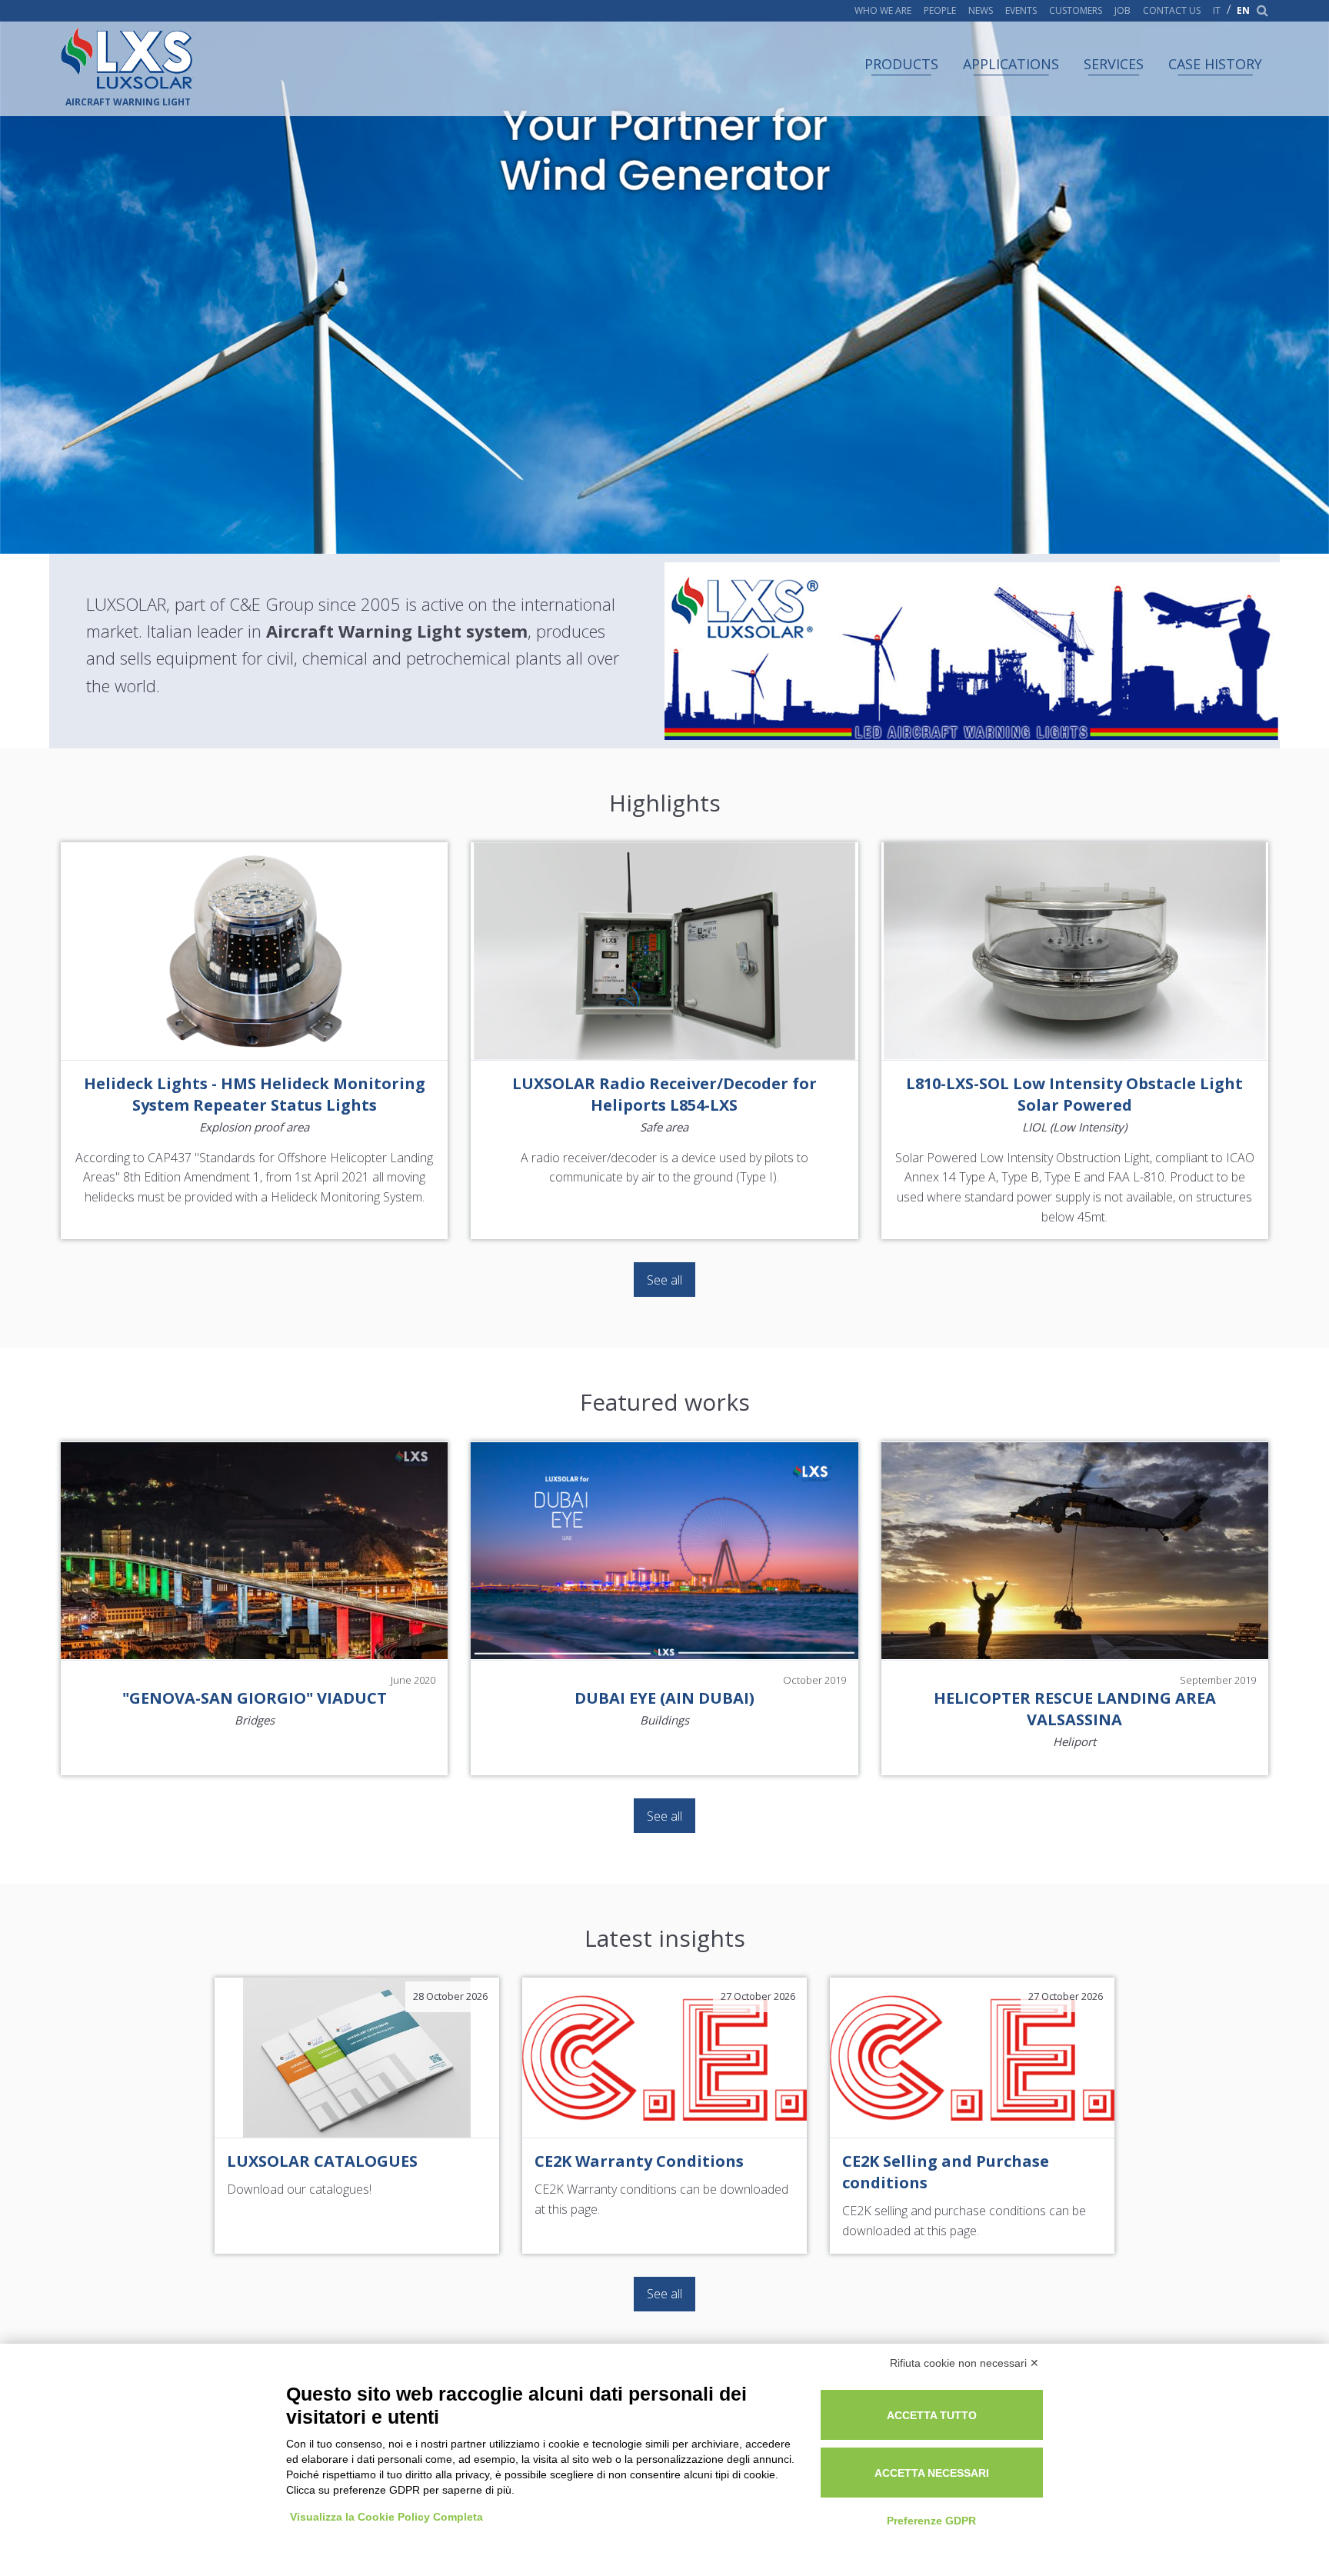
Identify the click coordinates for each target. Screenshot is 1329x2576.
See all (664, 1280)
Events (1021, 11)
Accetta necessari (932, 2473)
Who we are (883, 11)
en (1243, 11)
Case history (1215, 64)
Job (1122, 11)
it (1217, 11)
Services (1114, 64)
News (981, 11)
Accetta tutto (932, 2415)
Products (901, 64)
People (940, 11)
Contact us (1172, 11)
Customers (1076, 11)
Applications (1011, 64)
